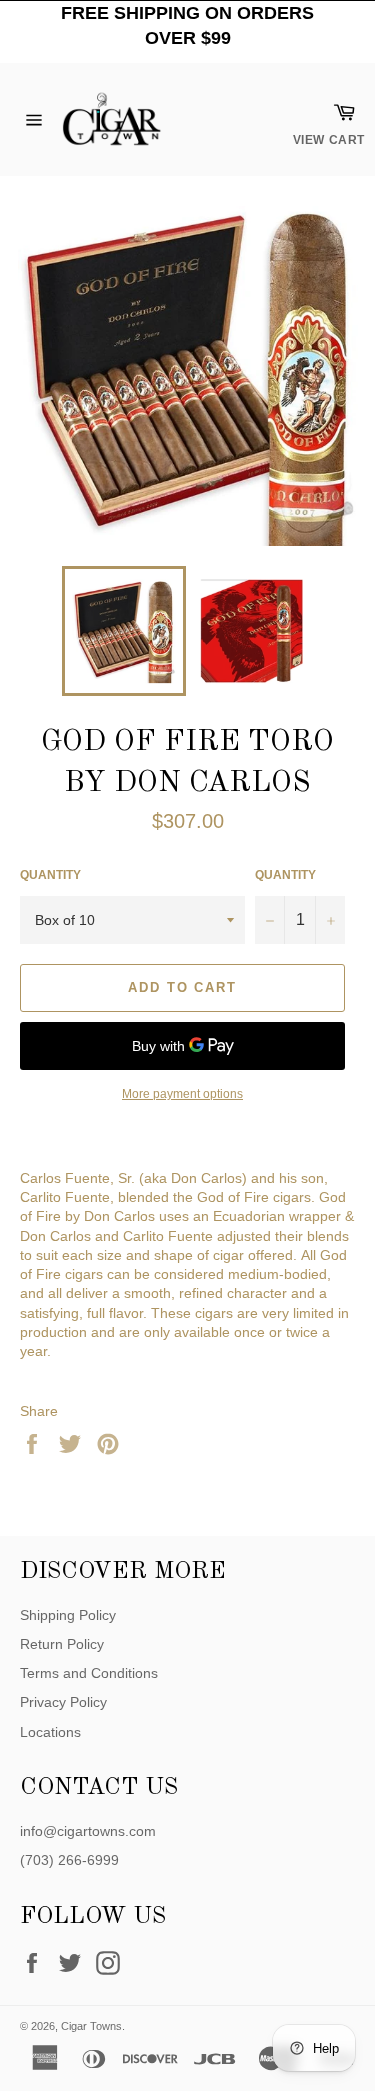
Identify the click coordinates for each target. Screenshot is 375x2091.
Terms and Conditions (89, 1673)
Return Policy (62, 1644)
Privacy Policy (63, 1702)
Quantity (50, 875)
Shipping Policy (68, 1615)
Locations (50, 1732)
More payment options (182, 1094)
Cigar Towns (91, 2026)
